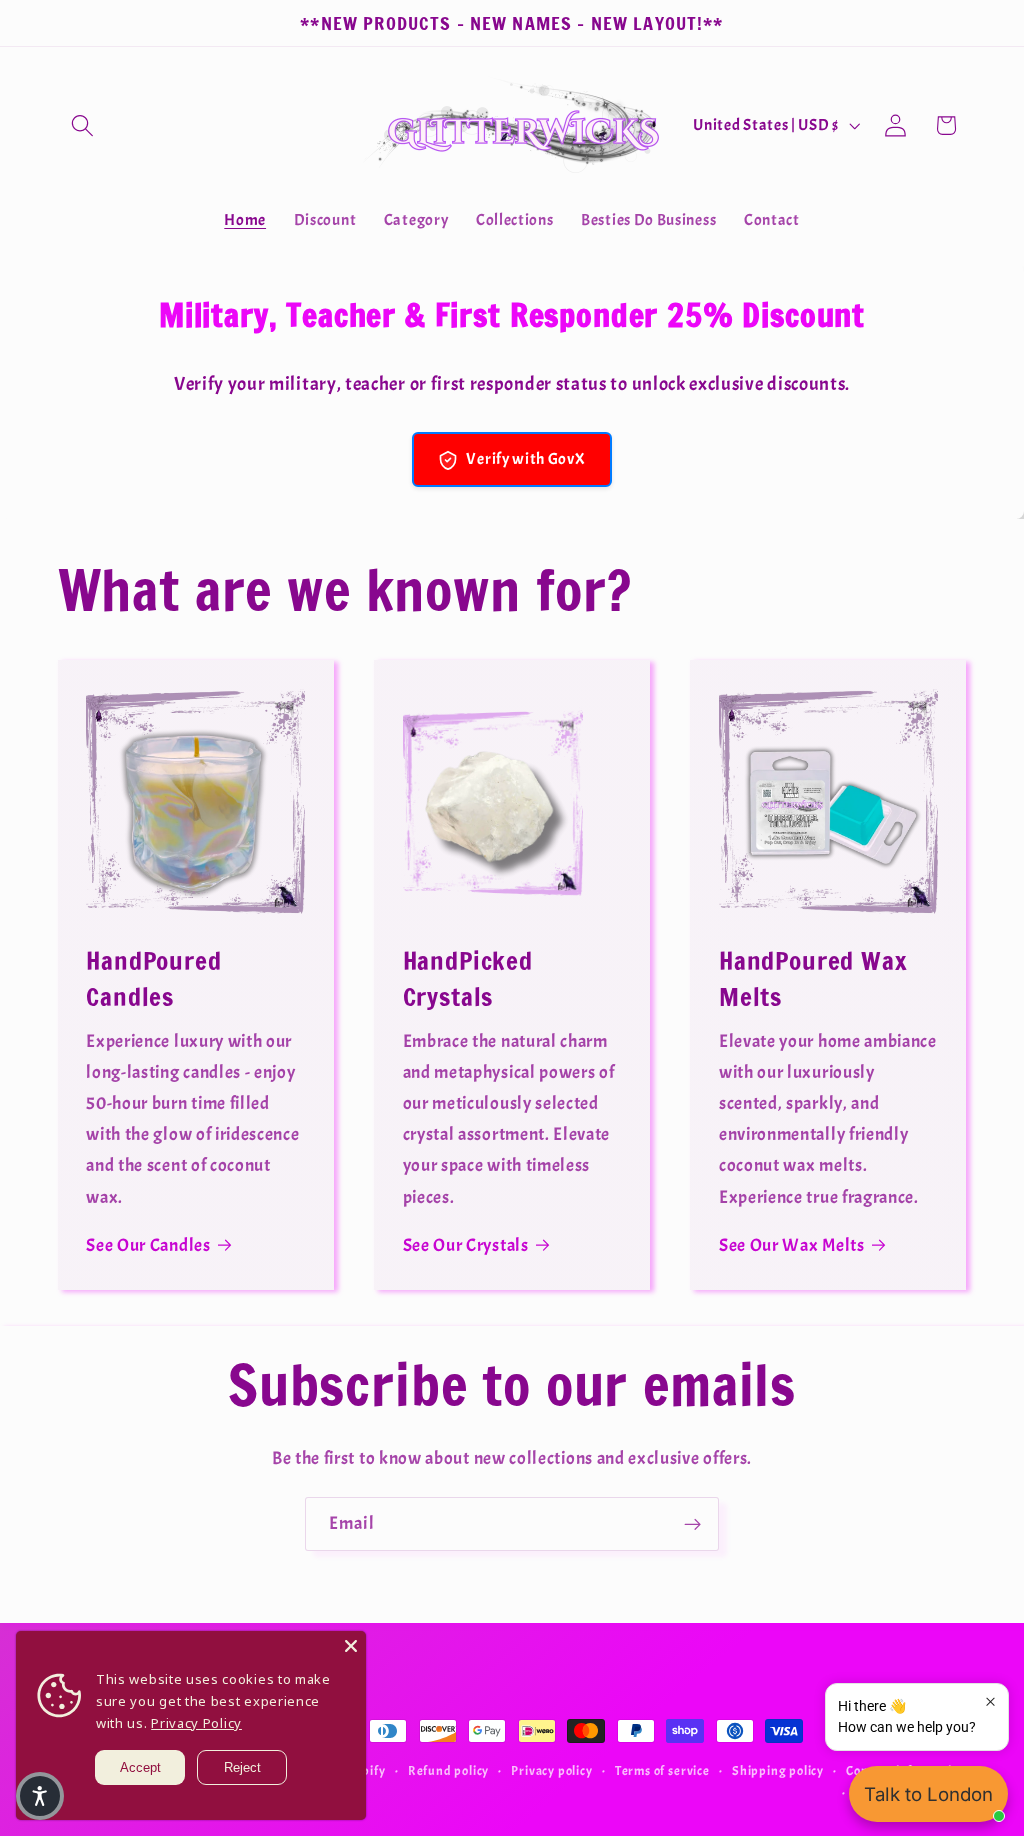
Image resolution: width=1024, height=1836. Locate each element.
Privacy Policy (196, 1723)
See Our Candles (148, 1245)
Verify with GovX (525, 459)
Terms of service (662, 1771)
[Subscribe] (692, 1524)
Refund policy (448, 1771)
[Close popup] (990, 1701)
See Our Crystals (466, 1245)
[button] (83, 125)
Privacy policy (551, 1771)
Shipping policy (778, 1771)
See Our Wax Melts (792, 1245)
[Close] (351, 1646)
